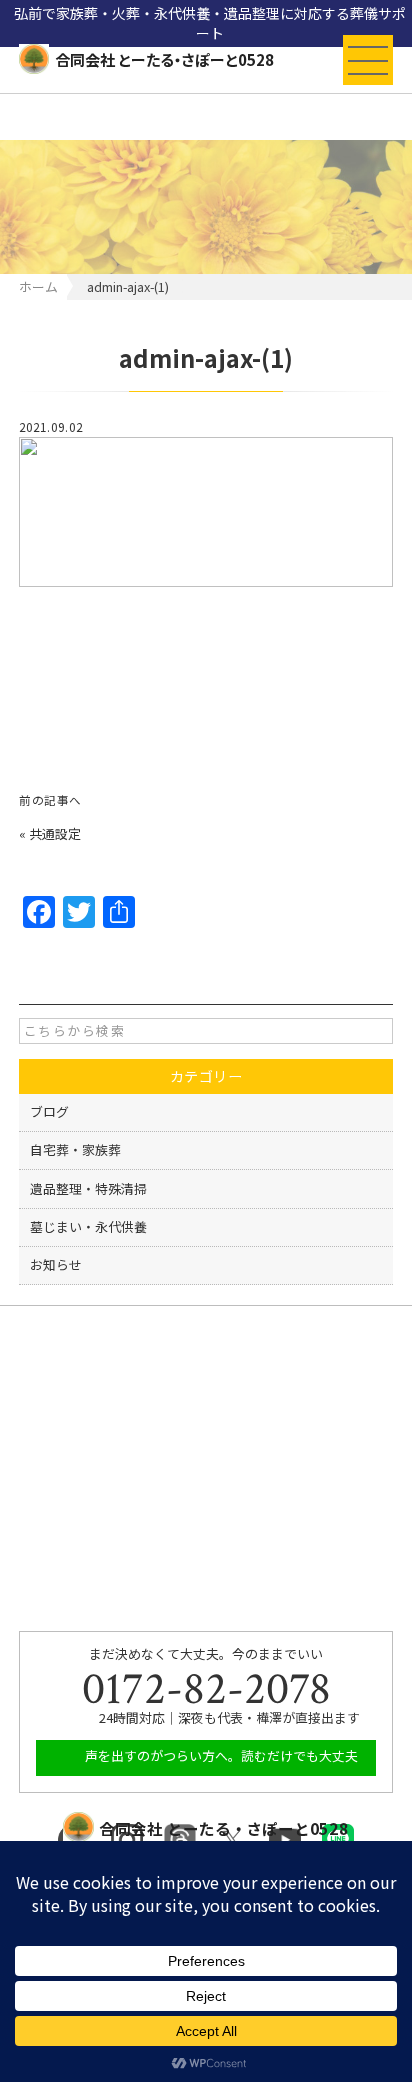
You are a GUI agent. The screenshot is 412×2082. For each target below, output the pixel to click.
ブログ (49, 1111)
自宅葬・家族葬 (75, 1149)
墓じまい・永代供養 (88, 1226)
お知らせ (56, 1264)
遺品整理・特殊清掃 (88, 1188)
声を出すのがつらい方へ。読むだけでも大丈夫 (220, 1755)
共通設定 (55, 833)
